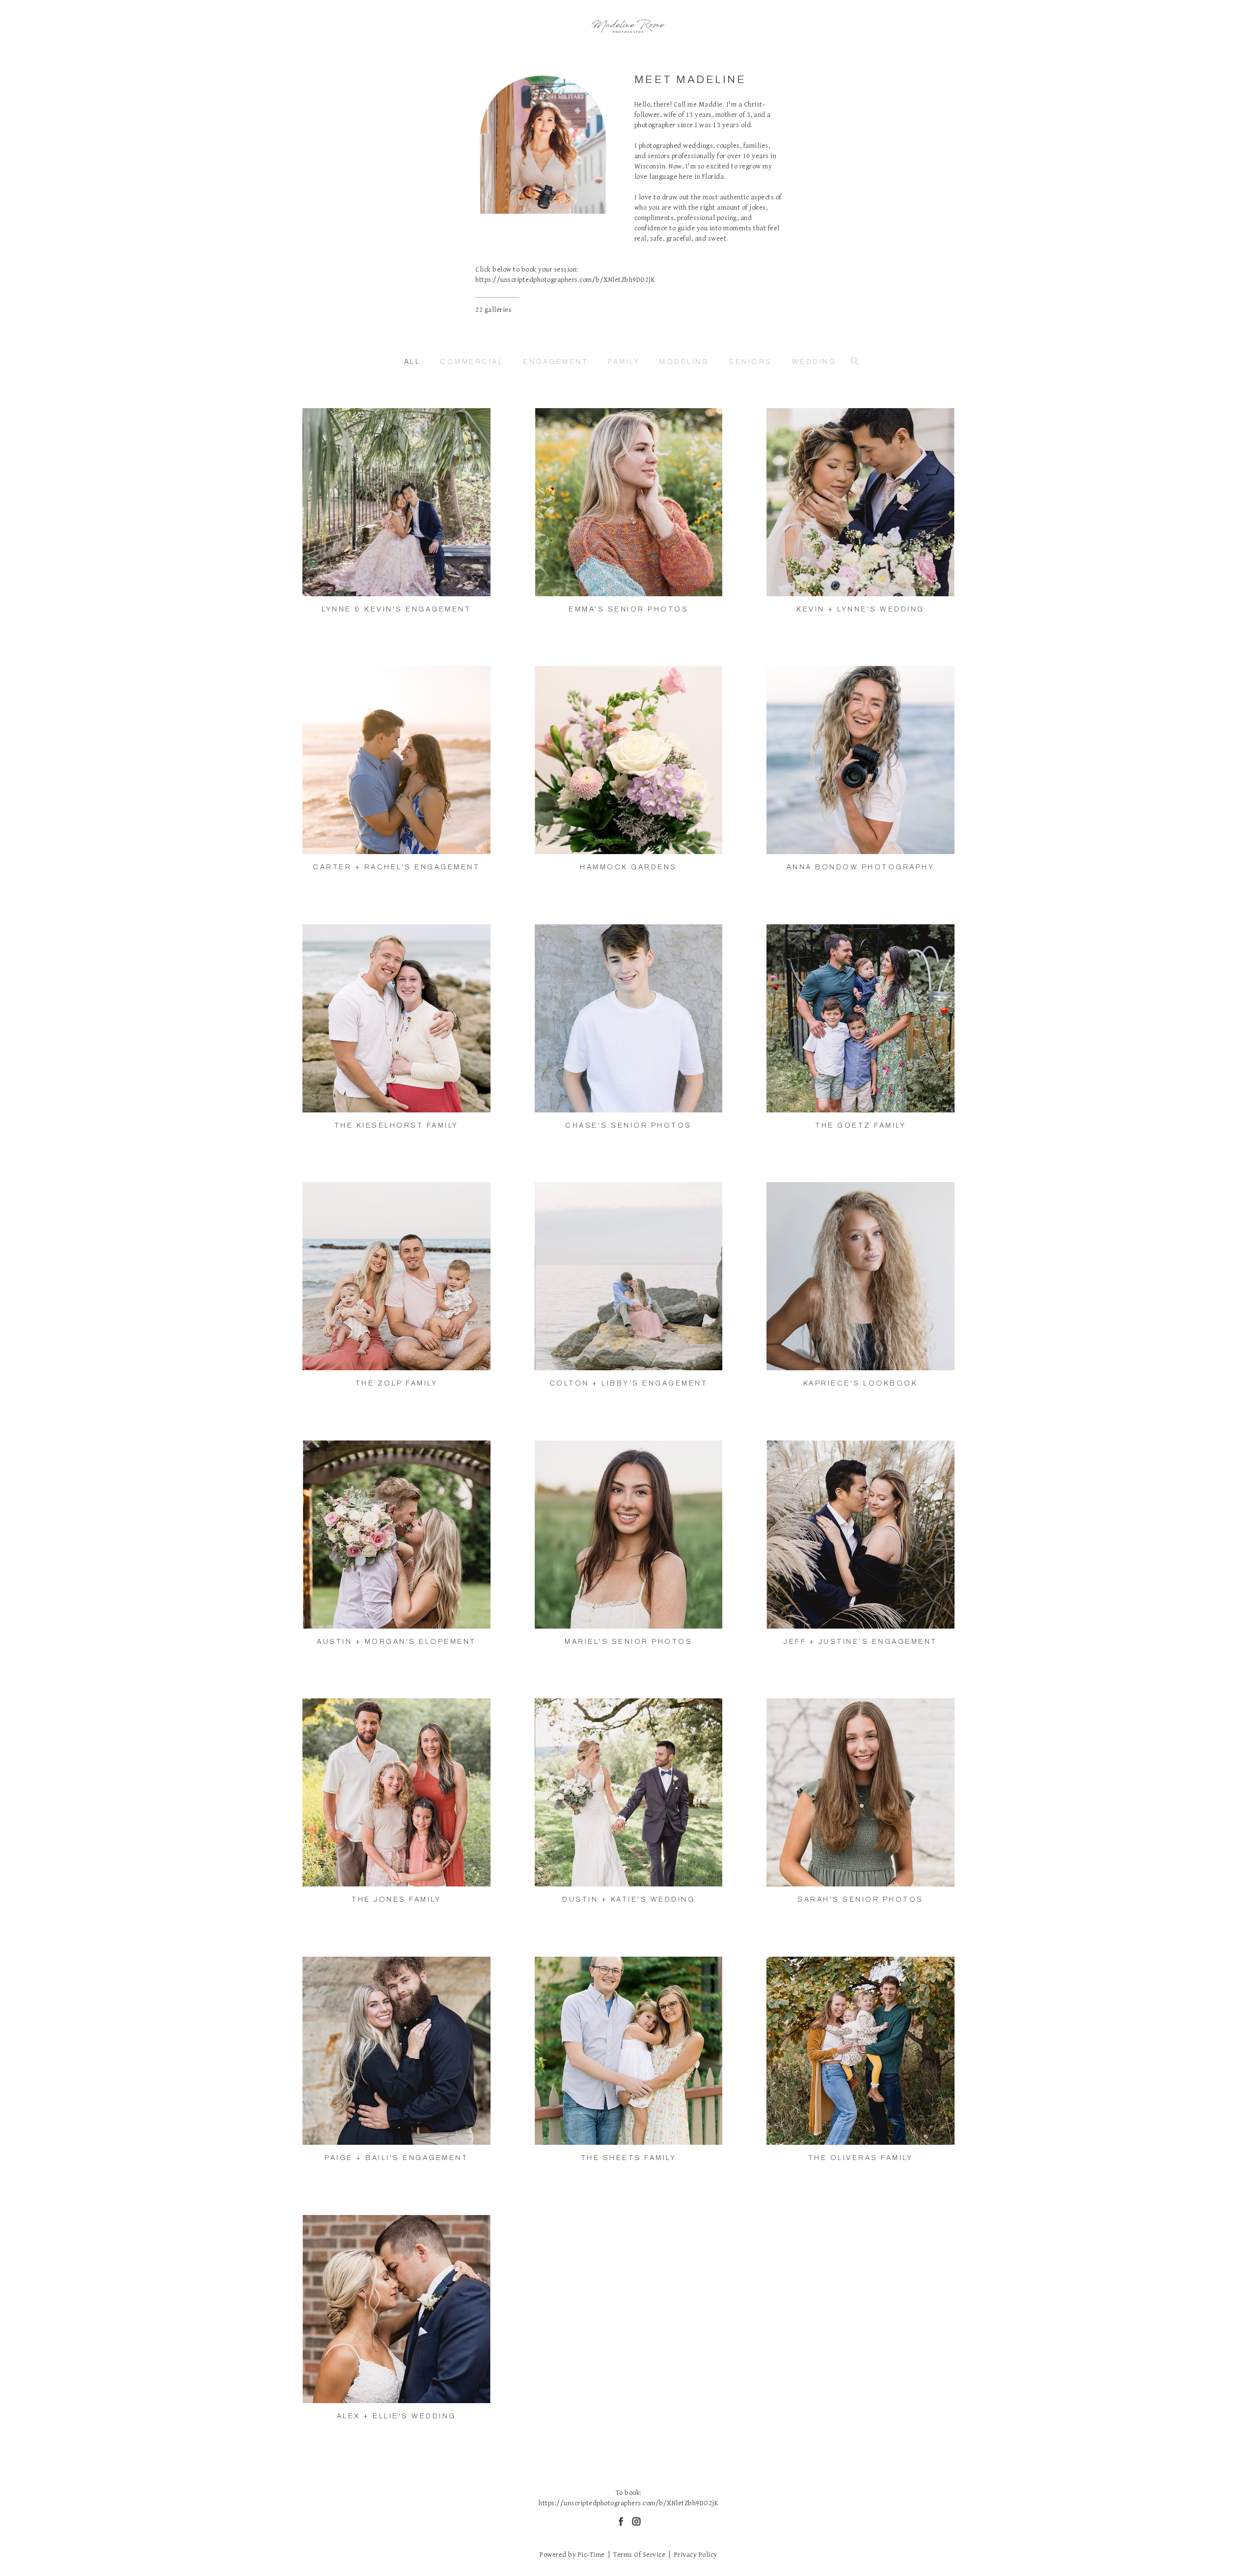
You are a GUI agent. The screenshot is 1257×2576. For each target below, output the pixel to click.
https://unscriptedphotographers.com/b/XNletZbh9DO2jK (565, 280)
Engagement (556, 362)
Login (320, 422)
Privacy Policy (696, 2555)
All (412, 362)
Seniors (751, 362)
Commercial (472, 362)
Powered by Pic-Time (572, 2555)
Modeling (684, 362)
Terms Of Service (639, 2555)
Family (624, 362)
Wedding (814, 362)
